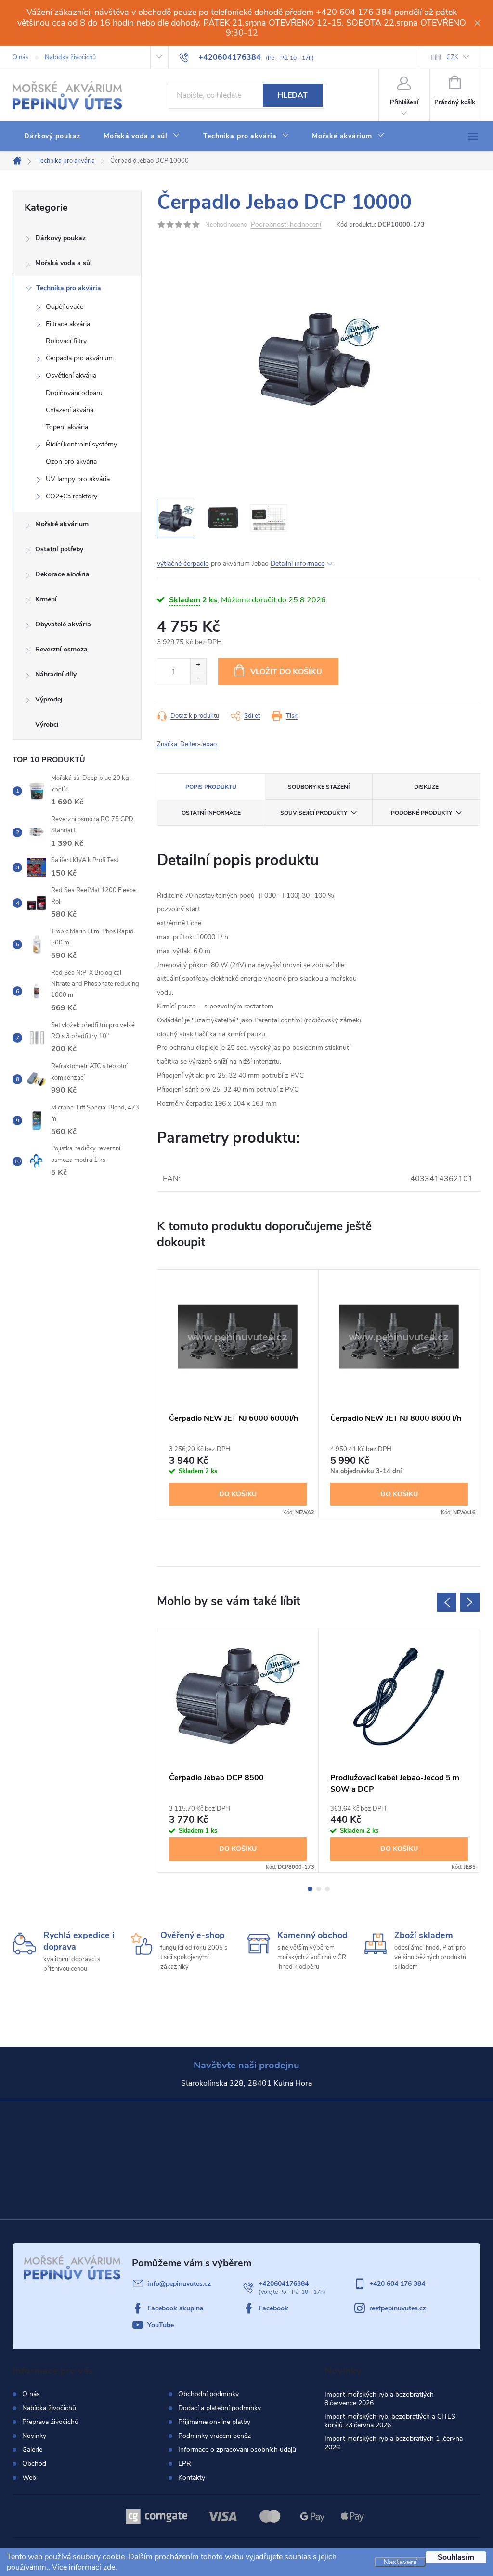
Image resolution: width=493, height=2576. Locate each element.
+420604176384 (284, 2284)
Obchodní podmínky (208, 2394)
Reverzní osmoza (61, 649)
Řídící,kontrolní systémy (81, 444)
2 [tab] (319, 1889)
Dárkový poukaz (60, 238)
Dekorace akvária (62, 574)
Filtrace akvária (68, 324)
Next (470, 1602)
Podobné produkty (422, 813)
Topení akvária (67, 427)
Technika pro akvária (69, 288)
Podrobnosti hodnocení (286, 225)
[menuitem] (52, 136)
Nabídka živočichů (70, 57)
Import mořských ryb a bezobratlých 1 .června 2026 (394, 2443)
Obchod (34, 2464)
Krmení (46, 599)
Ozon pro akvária (71, 462)
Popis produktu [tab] (211, 787)
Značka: (187, 744)
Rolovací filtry (66, 341)
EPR (185, 2464)
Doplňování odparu (74, 393)
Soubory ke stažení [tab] (319, 787)
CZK (452, 57)
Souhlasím (456, 2557)
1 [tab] (310, 1889)
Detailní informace (298, 564)
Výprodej (49, 699)
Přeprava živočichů (50, 2422)
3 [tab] (327, 1889)
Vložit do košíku (286, 672)
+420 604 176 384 (397, 2284)
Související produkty (314, 813)
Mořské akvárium (62, 524)
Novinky (34, 2436)
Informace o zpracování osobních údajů (237, 2450)
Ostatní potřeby (59, 549)
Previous (447, 1602)
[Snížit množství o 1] (198, 678)
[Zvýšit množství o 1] (198, 665)
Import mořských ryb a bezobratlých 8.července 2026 (379, 2399)
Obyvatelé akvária (63, 624)
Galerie (32, 2450)
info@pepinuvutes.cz (179, 2284)
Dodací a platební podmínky (220, 2408)
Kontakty (192, 2478)
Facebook (273, 2308)
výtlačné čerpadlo (183, 564)
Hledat (292, 95)
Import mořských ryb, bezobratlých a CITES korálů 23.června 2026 (390, 2421)
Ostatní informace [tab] (211, 813)
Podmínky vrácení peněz (214, 2436)
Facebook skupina (175, 2308)
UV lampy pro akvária (78, 479)
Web (29, 2478)
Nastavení (400, 2562)
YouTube (161, 2325)
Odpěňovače (65, 307)
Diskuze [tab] (426, 787)
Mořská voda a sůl (64, 263)
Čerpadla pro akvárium (79, 358)
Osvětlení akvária (71, 376)
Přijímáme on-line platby (214, 2422)
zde (109, 2567)
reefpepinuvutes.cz (398, 2308)
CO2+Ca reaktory (71, 496)
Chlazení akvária (70, 410)
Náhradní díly (56, 674)
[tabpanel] (238, 1394)
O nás (20, 57)
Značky (77, 726)
